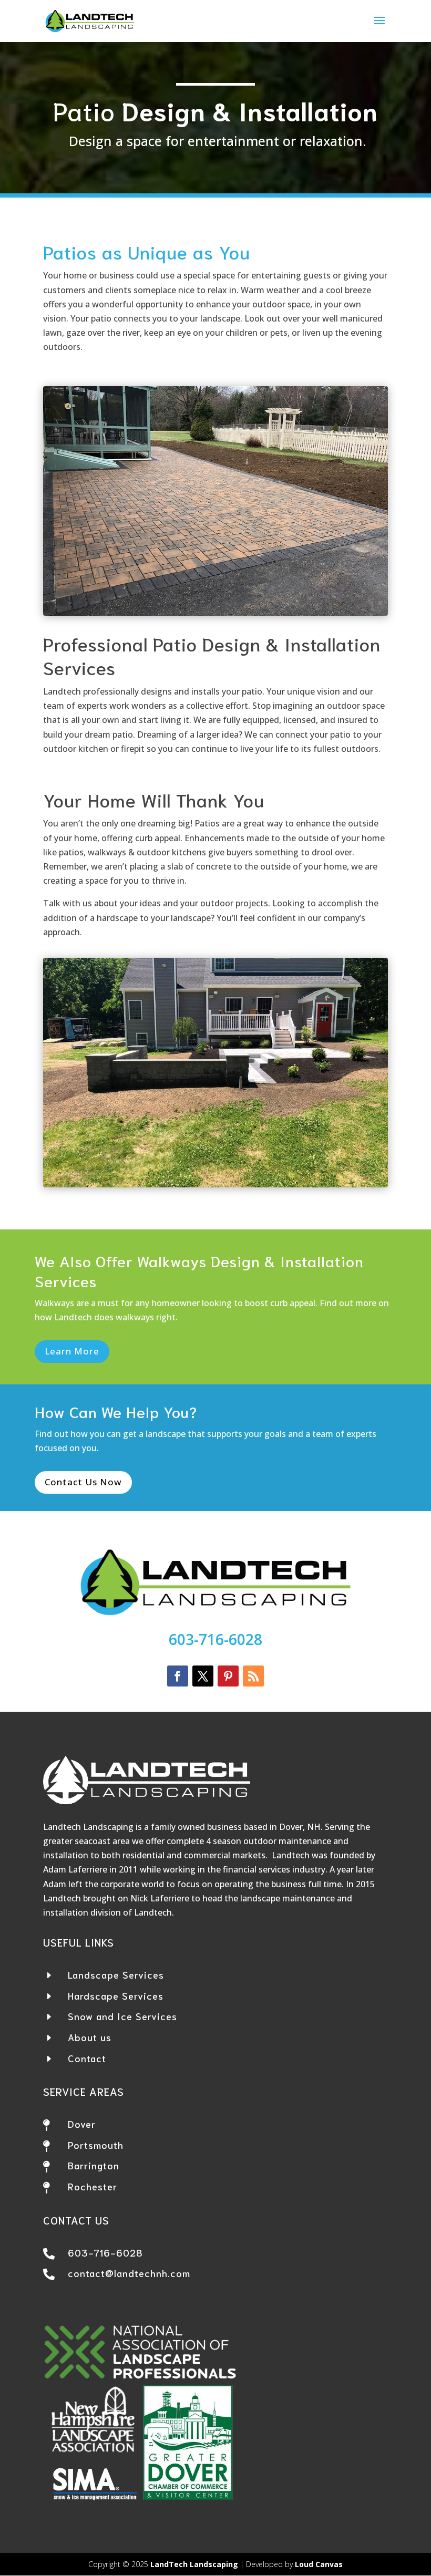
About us (90, 2037)
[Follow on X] (203, 1676)
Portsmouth (96, 2145)
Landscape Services (116, 1974)
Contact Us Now (83, 1482)
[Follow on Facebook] (178, 1676)
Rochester (93, 2186)
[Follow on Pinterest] (228, 1676)
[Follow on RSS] (253, 1676)
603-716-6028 (215, 1639)
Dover (82, 2124)
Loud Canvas (319, 2564)
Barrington (94, 2165)
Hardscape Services (116, 1995)
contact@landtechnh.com (129, 2273)
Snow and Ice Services (122, 2016)
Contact (87, 2058)
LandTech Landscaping (194, 2564)
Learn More (72, 1351)
